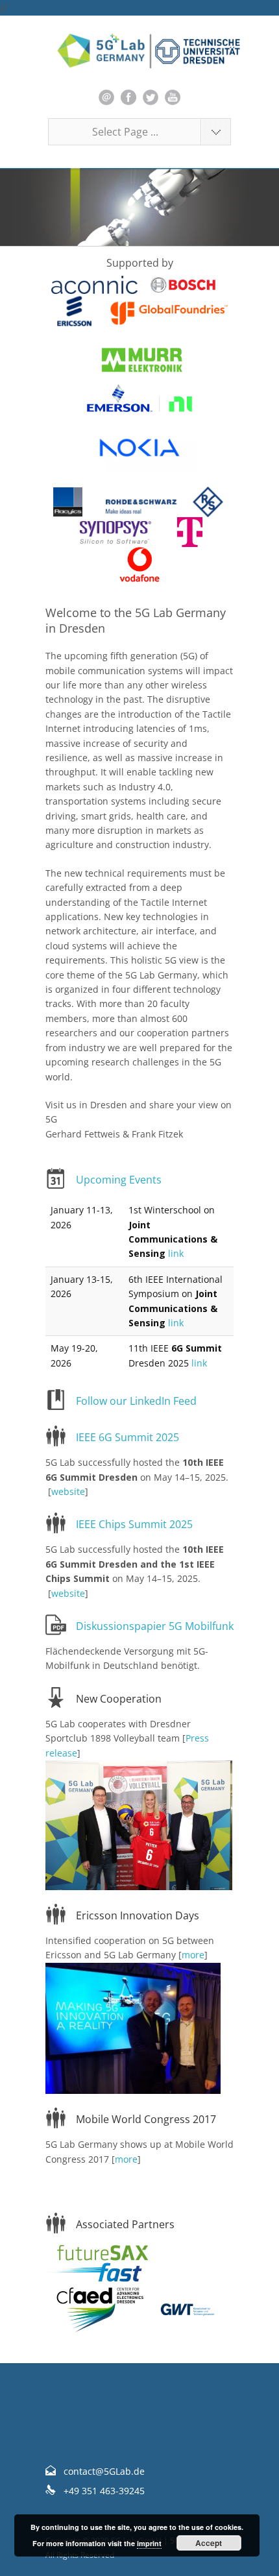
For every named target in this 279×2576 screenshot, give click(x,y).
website (68, 1491)
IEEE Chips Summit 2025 (134, 1524)
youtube (173, 97)
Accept (209, 2543)
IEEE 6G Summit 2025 (127, 1437)
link (176, 1253)
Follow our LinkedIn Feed (136, 1401)
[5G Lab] (139, 51)
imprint (149, 2543)
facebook (128, 97)
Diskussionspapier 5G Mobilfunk (155, 1626)
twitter (151, 97)
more (193, 1955)
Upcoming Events (119, 1180)
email (106, 97)
